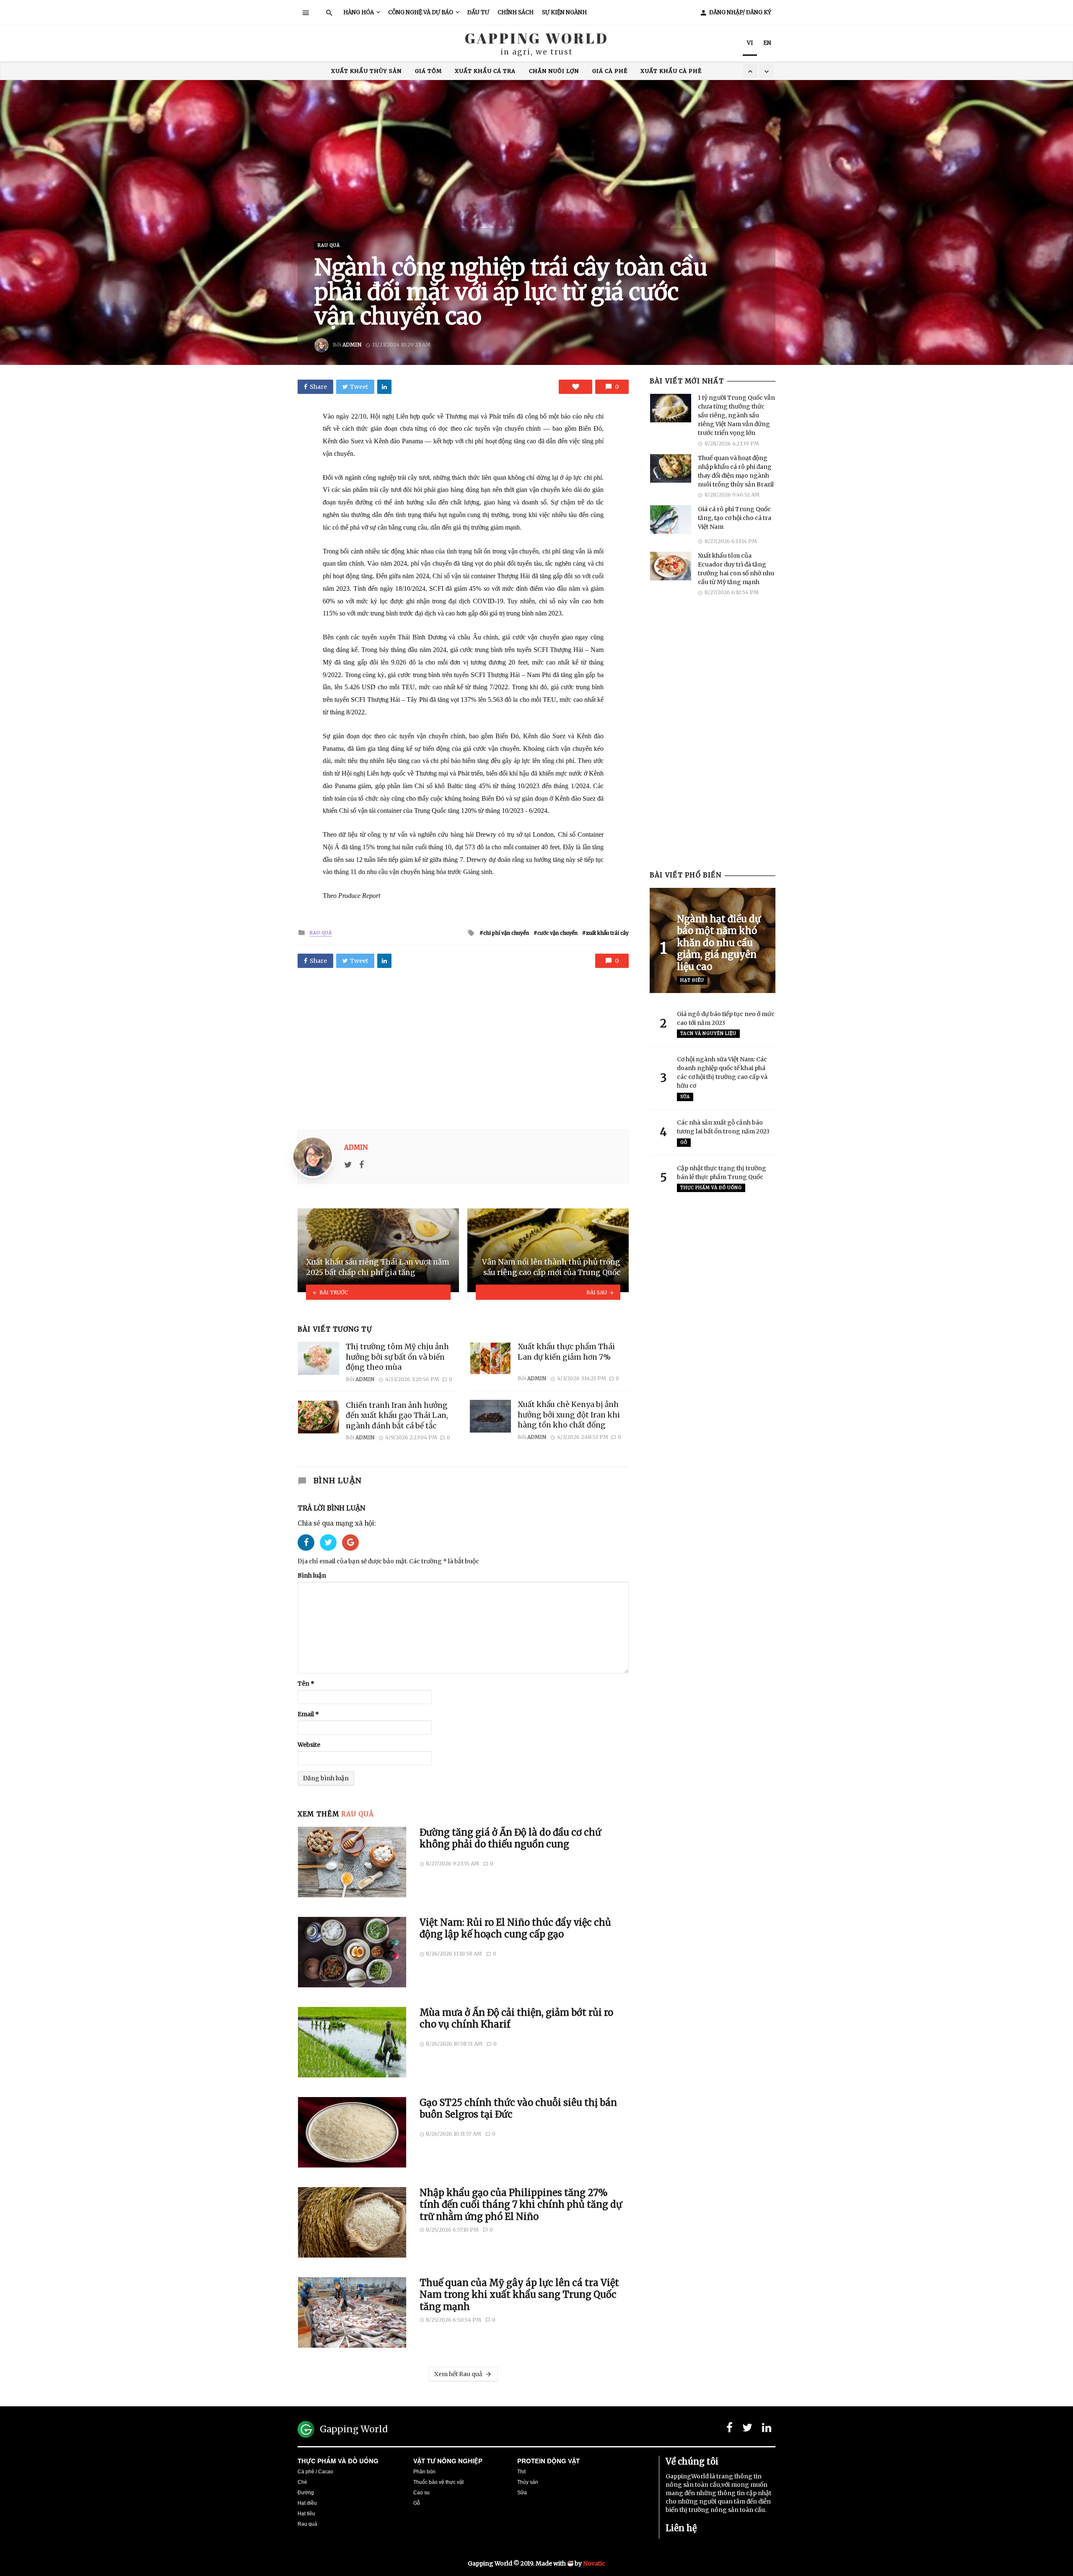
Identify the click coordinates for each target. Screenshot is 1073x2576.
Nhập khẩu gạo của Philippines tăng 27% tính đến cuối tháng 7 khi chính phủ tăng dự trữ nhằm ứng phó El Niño (521, 2205)
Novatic (594, 2563)
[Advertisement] (463, 1046)
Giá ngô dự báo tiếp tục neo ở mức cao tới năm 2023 (726, 1018)
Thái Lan (590, 71)
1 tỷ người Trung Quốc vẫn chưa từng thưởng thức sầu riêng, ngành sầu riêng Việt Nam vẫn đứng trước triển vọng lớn (736, 415)
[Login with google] (350, 1553)
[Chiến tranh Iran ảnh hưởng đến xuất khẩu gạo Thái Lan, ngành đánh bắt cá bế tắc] (319, 1417)
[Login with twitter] (331, 1553)
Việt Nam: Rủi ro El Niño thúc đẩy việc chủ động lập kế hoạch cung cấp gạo (515, 1928)
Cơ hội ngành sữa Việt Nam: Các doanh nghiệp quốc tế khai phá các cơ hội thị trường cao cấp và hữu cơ (722, 1072)
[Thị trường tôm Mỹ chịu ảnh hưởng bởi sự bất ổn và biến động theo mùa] (319, 1358)
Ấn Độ (448, 71)
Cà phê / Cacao (315, 2472)
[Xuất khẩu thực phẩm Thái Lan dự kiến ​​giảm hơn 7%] (490, 1358)
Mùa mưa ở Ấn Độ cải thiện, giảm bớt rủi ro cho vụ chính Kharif (516, 2018)
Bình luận (312, 1575)
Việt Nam (633, 71)
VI (750, 43)
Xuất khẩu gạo (535, 71)
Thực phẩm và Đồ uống (711, 1188)
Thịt (521, 2472)
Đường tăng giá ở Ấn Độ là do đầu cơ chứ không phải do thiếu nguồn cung (510, 1838)
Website (309, 1745)
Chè (302, 2482)
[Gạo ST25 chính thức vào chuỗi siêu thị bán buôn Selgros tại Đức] (352, 2132)
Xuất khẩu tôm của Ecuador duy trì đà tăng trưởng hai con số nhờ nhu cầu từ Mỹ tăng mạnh (736, 569)
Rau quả (329, 245)
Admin (352, 345)
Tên (306, 1684)
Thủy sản (528, 2482)
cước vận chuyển (557, 933)
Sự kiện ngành (564, 12)
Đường (306, 2493)
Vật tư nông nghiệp (448, 2461)
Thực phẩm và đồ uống (338, 2461)
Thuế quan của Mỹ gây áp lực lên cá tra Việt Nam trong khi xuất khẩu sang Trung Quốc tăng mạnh (519, 2295)
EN (767, 43)
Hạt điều (692, 980)
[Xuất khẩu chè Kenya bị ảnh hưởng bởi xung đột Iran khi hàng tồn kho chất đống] (490, 1416)
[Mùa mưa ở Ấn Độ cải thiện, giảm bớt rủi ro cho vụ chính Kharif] (352, 2042)
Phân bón (424, 2472)
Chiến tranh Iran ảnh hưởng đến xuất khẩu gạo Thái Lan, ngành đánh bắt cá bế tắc (397, 1416)
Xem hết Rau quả (458, 2374)
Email (308, 1714)
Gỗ (684, 1142)
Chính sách (516, 12)
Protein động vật (548, 2461)
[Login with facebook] (309, 1553)
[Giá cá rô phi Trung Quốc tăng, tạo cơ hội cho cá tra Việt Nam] (671, 520)
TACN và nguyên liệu (708, 1033)
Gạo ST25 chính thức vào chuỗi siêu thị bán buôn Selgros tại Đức (518, 2108)
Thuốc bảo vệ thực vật (438, 2482)
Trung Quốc (405, 71)
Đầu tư (478, 12)
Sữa (685, 1097)
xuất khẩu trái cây (607, 933)
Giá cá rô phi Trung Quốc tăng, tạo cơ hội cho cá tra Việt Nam (735, 518)
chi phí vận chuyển (506, 933)
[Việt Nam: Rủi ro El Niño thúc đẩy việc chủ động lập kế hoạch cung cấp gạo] (352, 1952)
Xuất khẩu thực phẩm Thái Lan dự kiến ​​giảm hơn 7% (566, 1352)
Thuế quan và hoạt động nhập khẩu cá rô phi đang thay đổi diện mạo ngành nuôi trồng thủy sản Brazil (736, 471)
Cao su (421, 2493)
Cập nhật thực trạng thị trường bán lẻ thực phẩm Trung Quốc (722, 1173)
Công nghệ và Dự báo (421, 12)
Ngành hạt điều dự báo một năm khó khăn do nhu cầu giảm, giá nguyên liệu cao (719, 943)
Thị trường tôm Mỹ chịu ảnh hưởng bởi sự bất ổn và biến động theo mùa (397, 1357)
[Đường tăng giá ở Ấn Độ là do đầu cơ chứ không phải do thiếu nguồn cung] (352, 1862)
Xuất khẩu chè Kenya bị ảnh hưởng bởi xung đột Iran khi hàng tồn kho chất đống (569, 1415)
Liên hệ (681, 2528)
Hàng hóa (359, 12)
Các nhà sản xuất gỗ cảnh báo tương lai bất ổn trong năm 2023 (723, 1127)
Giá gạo (483, 71)
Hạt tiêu (306, 2514)
